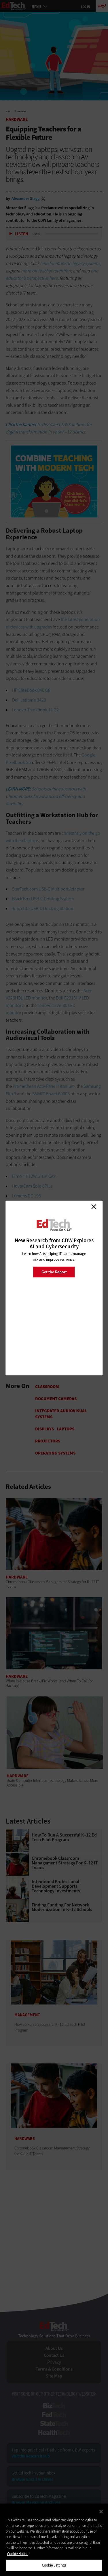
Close (94, 1207)
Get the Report (54, 1272)
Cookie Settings (54, 2565)
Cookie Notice (18, 2554)
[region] (54, 2540)
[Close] (101, 2512)
